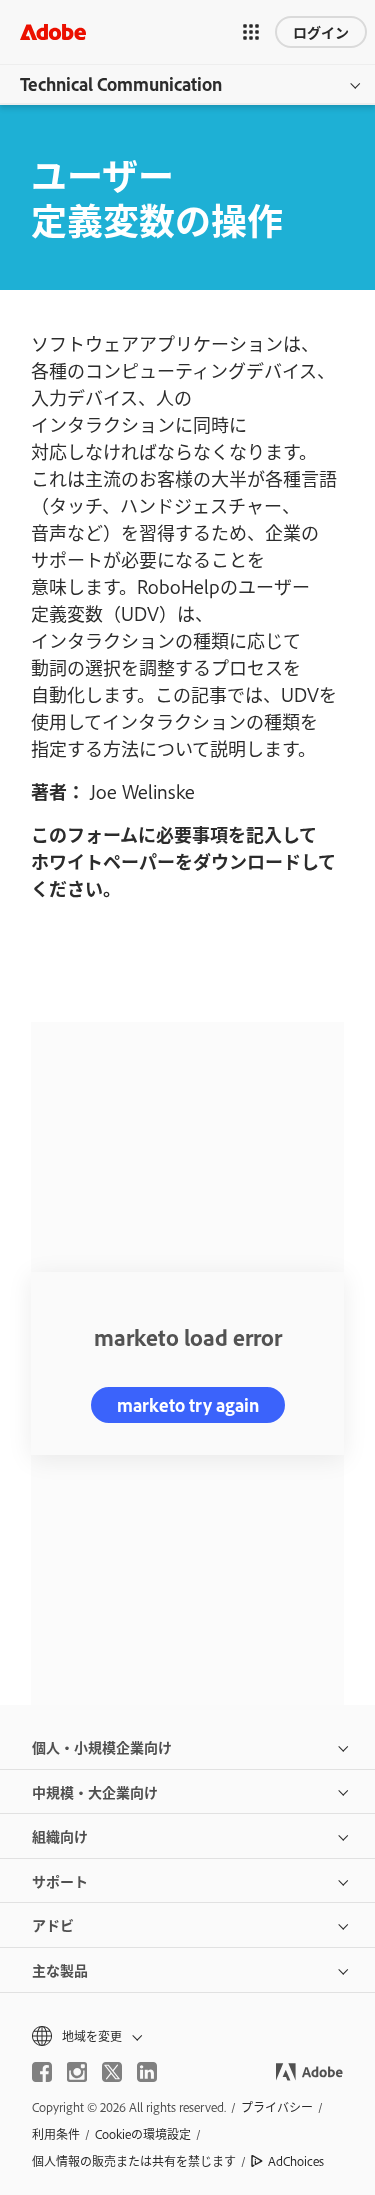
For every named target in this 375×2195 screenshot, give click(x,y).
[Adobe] (53, 31)
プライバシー (277, 2107)
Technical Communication (121, 84)
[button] (251, 32)
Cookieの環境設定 (143, 2134)
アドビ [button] (53, 1924)
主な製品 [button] (60, 1969)
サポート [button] (60, 1880)
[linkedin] (147, 2072)
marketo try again (188, 1405)
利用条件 (56, 2134)
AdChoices (296, 2161)
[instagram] (77, 2072)
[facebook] (42, 2072)
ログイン (321, 31)
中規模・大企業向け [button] (95, 1791)
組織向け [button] (60, 1835)
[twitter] (112, 2072)
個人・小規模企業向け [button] (102, 1746)
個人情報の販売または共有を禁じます (134, 2161)
